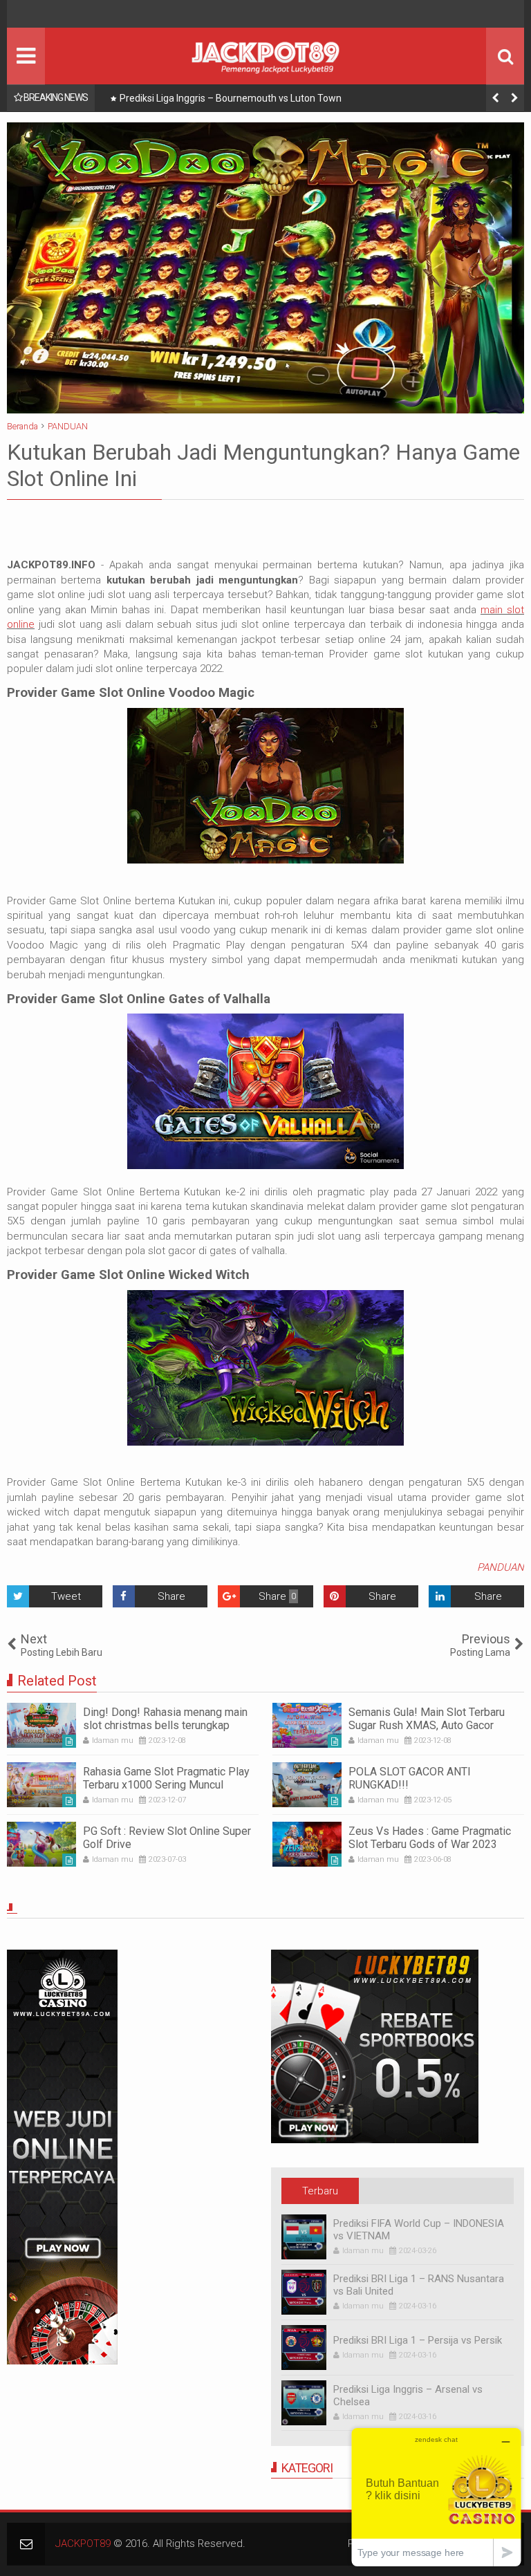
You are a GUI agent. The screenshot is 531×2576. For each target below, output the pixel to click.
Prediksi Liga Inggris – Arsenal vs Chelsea (408, 2396)
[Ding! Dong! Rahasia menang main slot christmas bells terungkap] (41, 1725)
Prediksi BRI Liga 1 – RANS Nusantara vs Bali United (419, 2285)
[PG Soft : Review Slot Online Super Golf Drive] (41, 1844)
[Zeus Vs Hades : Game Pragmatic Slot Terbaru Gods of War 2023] (307, 1844)
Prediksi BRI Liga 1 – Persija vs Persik (418, 2340)
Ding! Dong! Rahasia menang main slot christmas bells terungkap (165, 1719)
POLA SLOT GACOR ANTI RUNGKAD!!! (410, 1778)
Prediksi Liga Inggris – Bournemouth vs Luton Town (231, 98)
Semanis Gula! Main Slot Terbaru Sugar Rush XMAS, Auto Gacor (427, 1719)
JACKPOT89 (83, 2544)
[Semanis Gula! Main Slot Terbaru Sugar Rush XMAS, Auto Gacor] (307, 1725)
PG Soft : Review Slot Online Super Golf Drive (167, 1838)
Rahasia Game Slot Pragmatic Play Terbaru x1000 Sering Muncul (166, 1778)
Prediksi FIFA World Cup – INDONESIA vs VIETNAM (419, 2230)
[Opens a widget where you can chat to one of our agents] (436, 2497)
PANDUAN (501, 1567)
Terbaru (320, 2191)
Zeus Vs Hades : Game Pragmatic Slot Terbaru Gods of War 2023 (430, 1838)
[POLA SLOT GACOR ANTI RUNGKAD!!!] (307, 1785)
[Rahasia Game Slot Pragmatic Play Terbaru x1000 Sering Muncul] (41, 1785)
